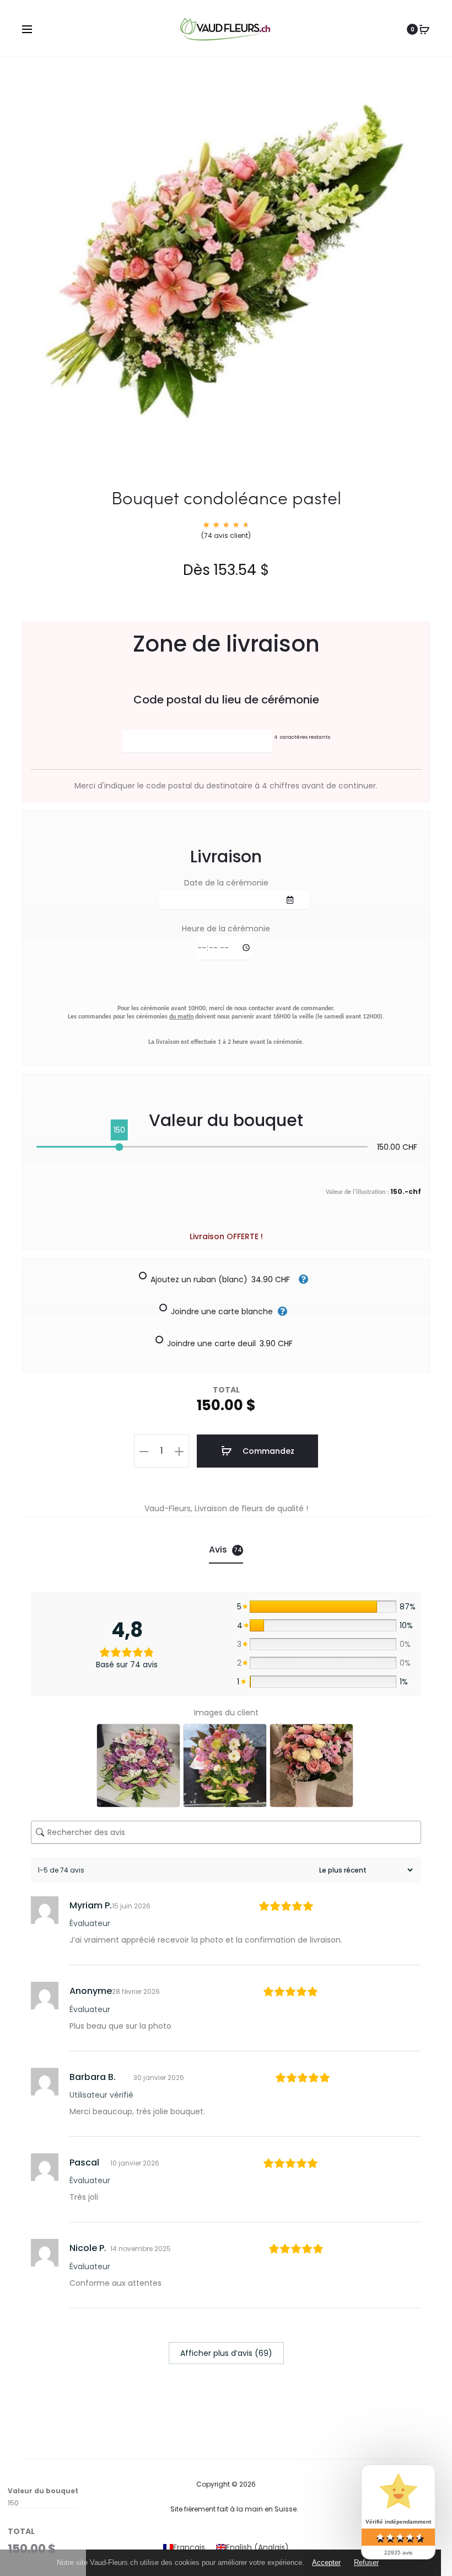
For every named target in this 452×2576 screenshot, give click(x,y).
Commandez (267, 1451)
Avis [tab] (225, 1550)
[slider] (119, 1147)
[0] (424, 29)
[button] (144, 1451)
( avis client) (226, 535)
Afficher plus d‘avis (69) (226, 2353)
